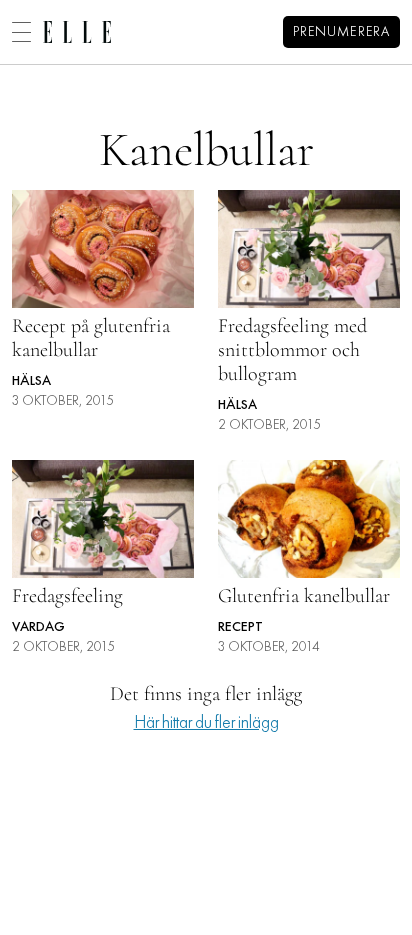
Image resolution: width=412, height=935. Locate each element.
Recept (240, 627)
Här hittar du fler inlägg (206, 723)
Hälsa (31, 381)
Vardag (38, 627)
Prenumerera (341, 32)
